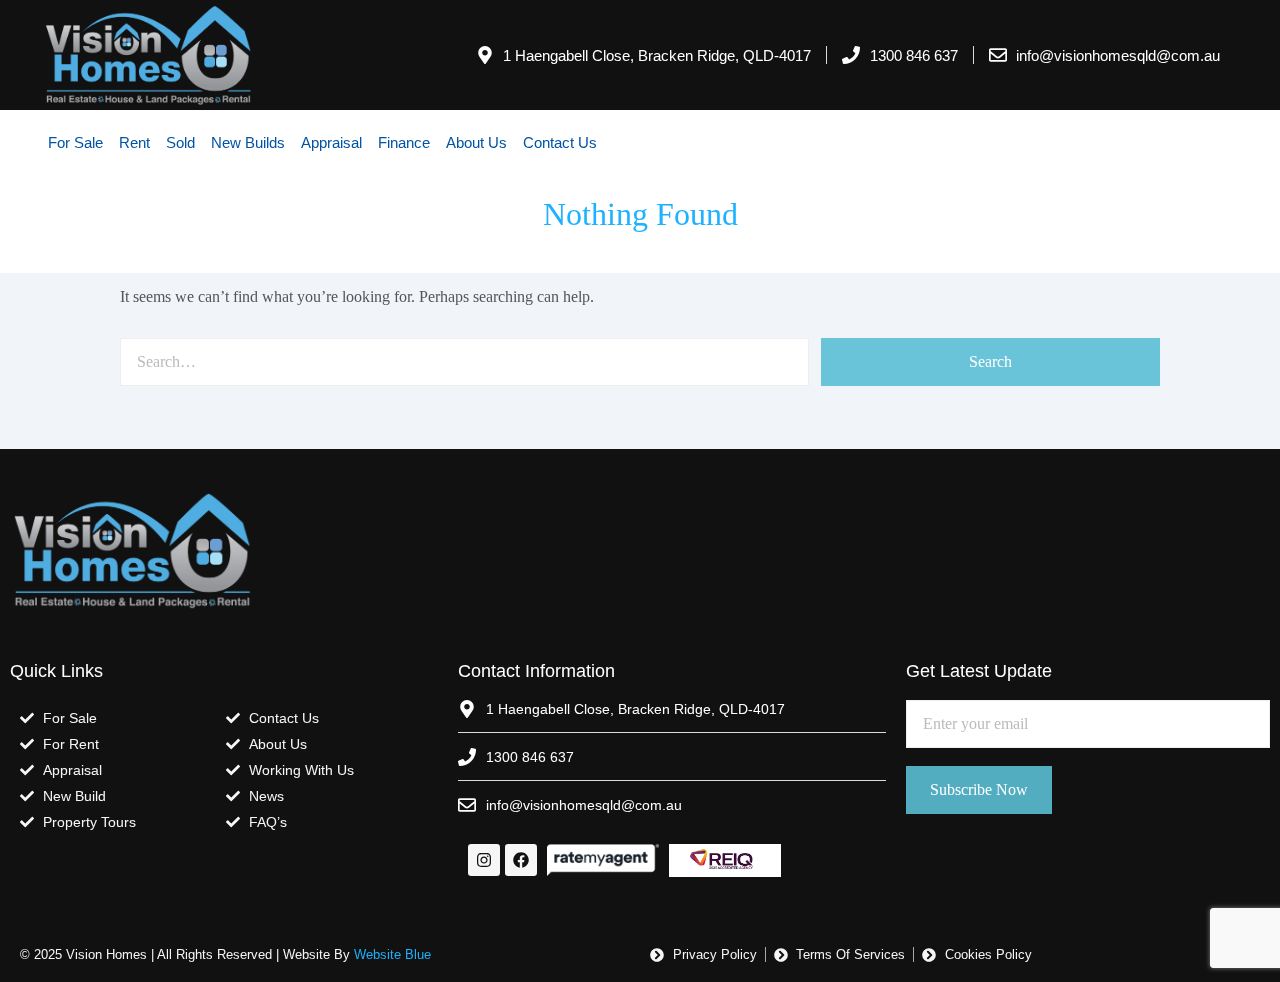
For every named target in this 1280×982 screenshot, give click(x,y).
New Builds (248, 142)
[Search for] (464, 362)
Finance (404, 142)
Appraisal (331, 142)
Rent (134, 142)
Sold (180, 142)
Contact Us (560, 142)
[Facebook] (521, 860)
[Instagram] (484, 860)
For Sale (75, 142)
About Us (476, 142)
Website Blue (392, 954)
